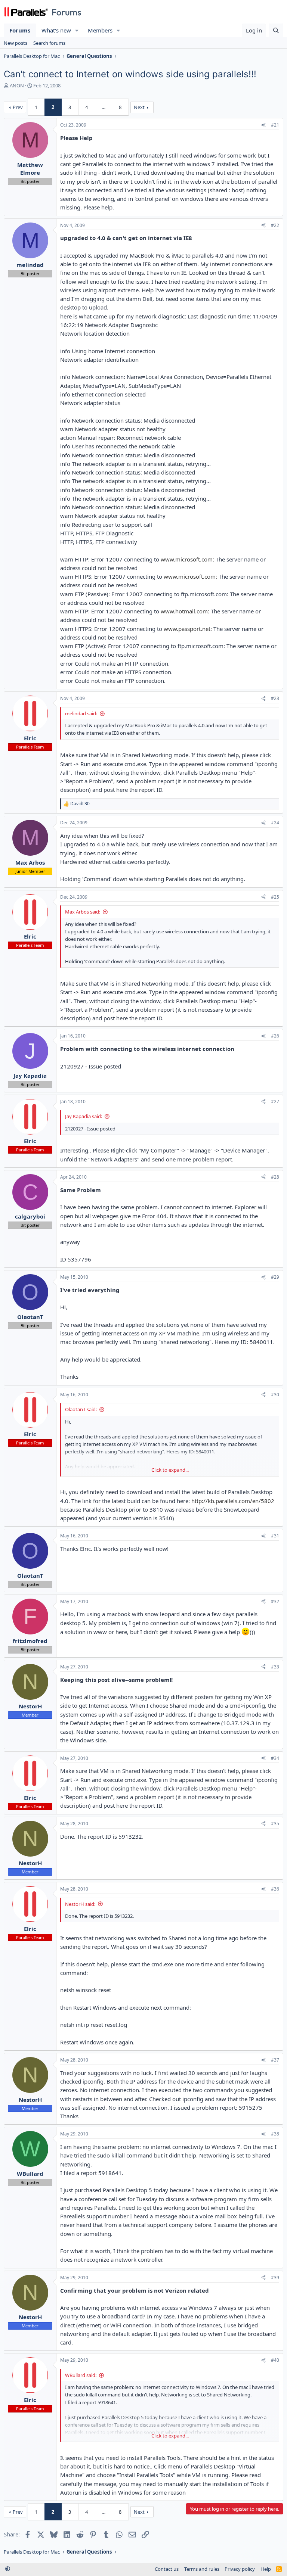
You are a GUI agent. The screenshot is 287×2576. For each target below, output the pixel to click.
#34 (275, 1758)
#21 (275, 125)
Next (139, 107)
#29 (275, 1277)
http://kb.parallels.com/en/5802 (233, 1501)
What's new (56, 30)
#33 (275, 1667)
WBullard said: (81, 2375)
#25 (275, 897)
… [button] (104, 107)
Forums (20, 30)
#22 (275, 225)
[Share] (263, 125)
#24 (275, 823)
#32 (275, 1601)
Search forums (49, 43)
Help (266, 2569)
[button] (77, 30)
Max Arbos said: (83, 912)
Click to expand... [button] (170, 1470)
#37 (275, 2060)
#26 (275, 1036)
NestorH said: (80, 1904)
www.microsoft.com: (187, 559)
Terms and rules (202, 2569)
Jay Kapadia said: (84, 1116)
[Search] (276, 30)
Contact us (167, 2569)
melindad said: (81, 713)
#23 (275, 698)
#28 (275, 1177)
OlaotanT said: (81, 1409)
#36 (275, 1889)
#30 (275, 1395)
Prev (18, 107)
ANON (17, 85)
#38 (275, 2134)
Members (100, 30)
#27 (275, 1102)
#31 (275, 1536)
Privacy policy (240, 2569)
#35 (275, 1824)
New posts (16, 43)
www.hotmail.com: (185, 611)
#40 (275, 2360)
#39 (275, 2278)
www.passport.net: (188, 629)
